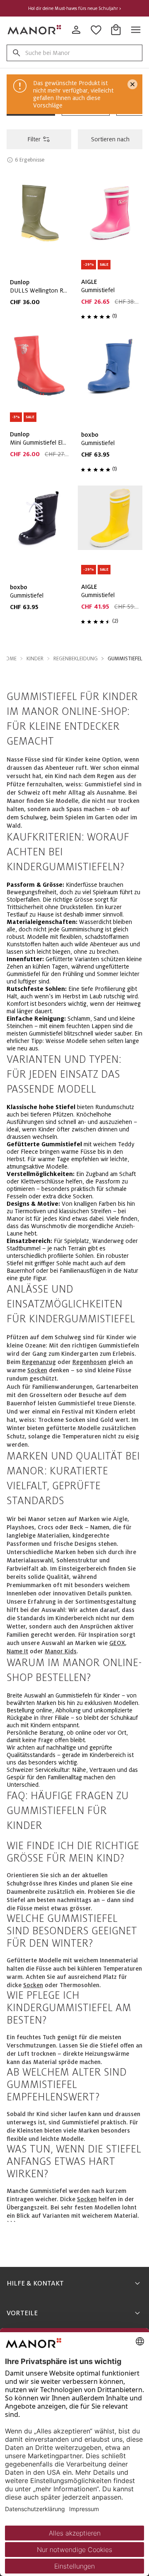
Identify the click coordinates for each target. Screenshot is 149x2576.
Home (9, 659)
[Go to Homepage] (35, 30)
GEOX (117, 1643)
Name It (17, 1651)
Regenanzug (39, 1362)
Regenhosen (86, 107)
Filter (34, 139)
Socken (37, 1370)
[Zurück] (14, 85)
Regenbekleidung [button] (76, 659)
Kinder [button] (35, 659)
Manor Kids (61, 1651)
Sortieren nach (110, 139)
